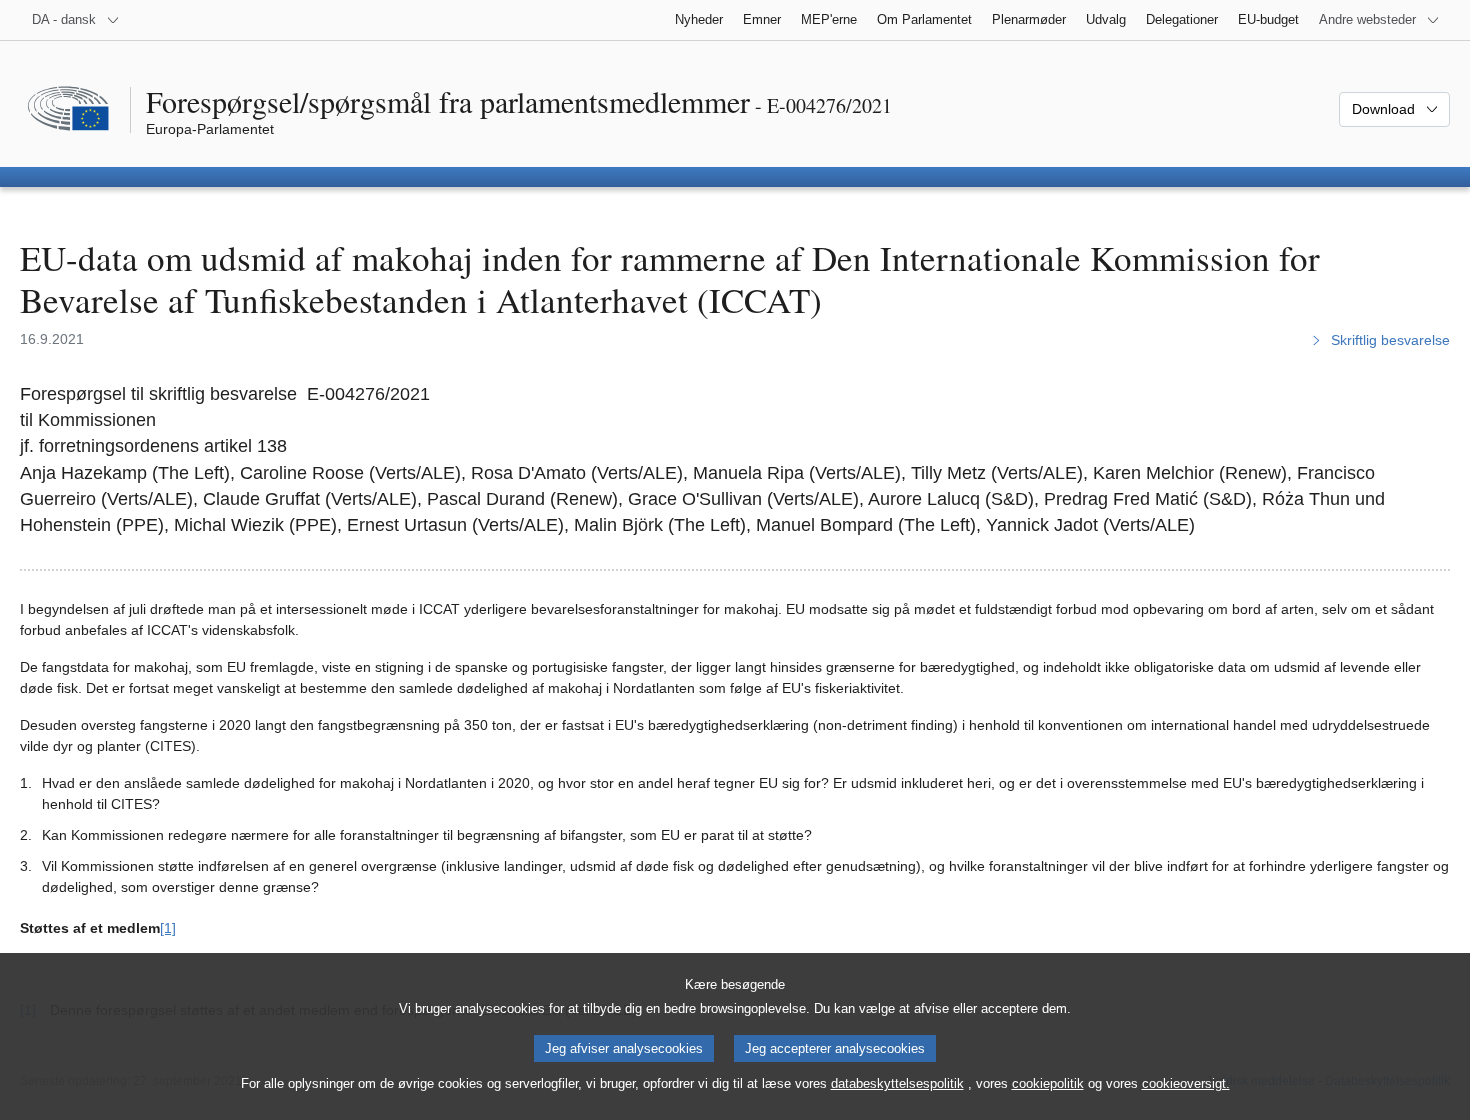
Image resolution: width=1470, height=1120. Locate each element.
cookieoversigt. (1186, 1083)
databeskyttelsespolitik (897, 1083)
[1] (168, 928)
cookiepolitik (1048, 1083)
